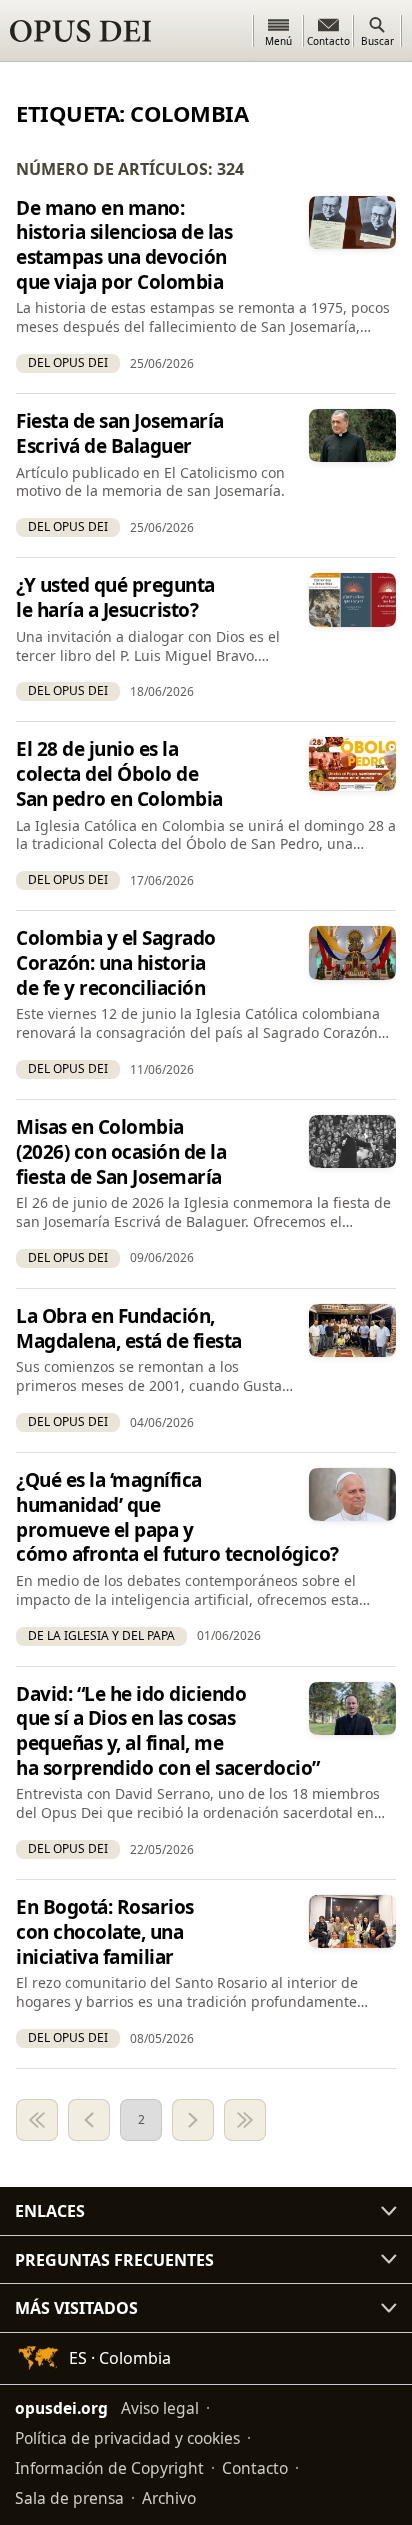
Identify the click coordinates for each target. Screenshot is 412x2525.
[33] (245, 2120)
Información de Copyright (109, 2468)
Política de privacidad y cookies (127, 2438)
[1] (37, 2120)
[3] (193, 2120)
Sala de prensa (69, 2498)
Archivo (169, 2498)
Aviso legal (160, 2408)
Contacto (255, 2468)
